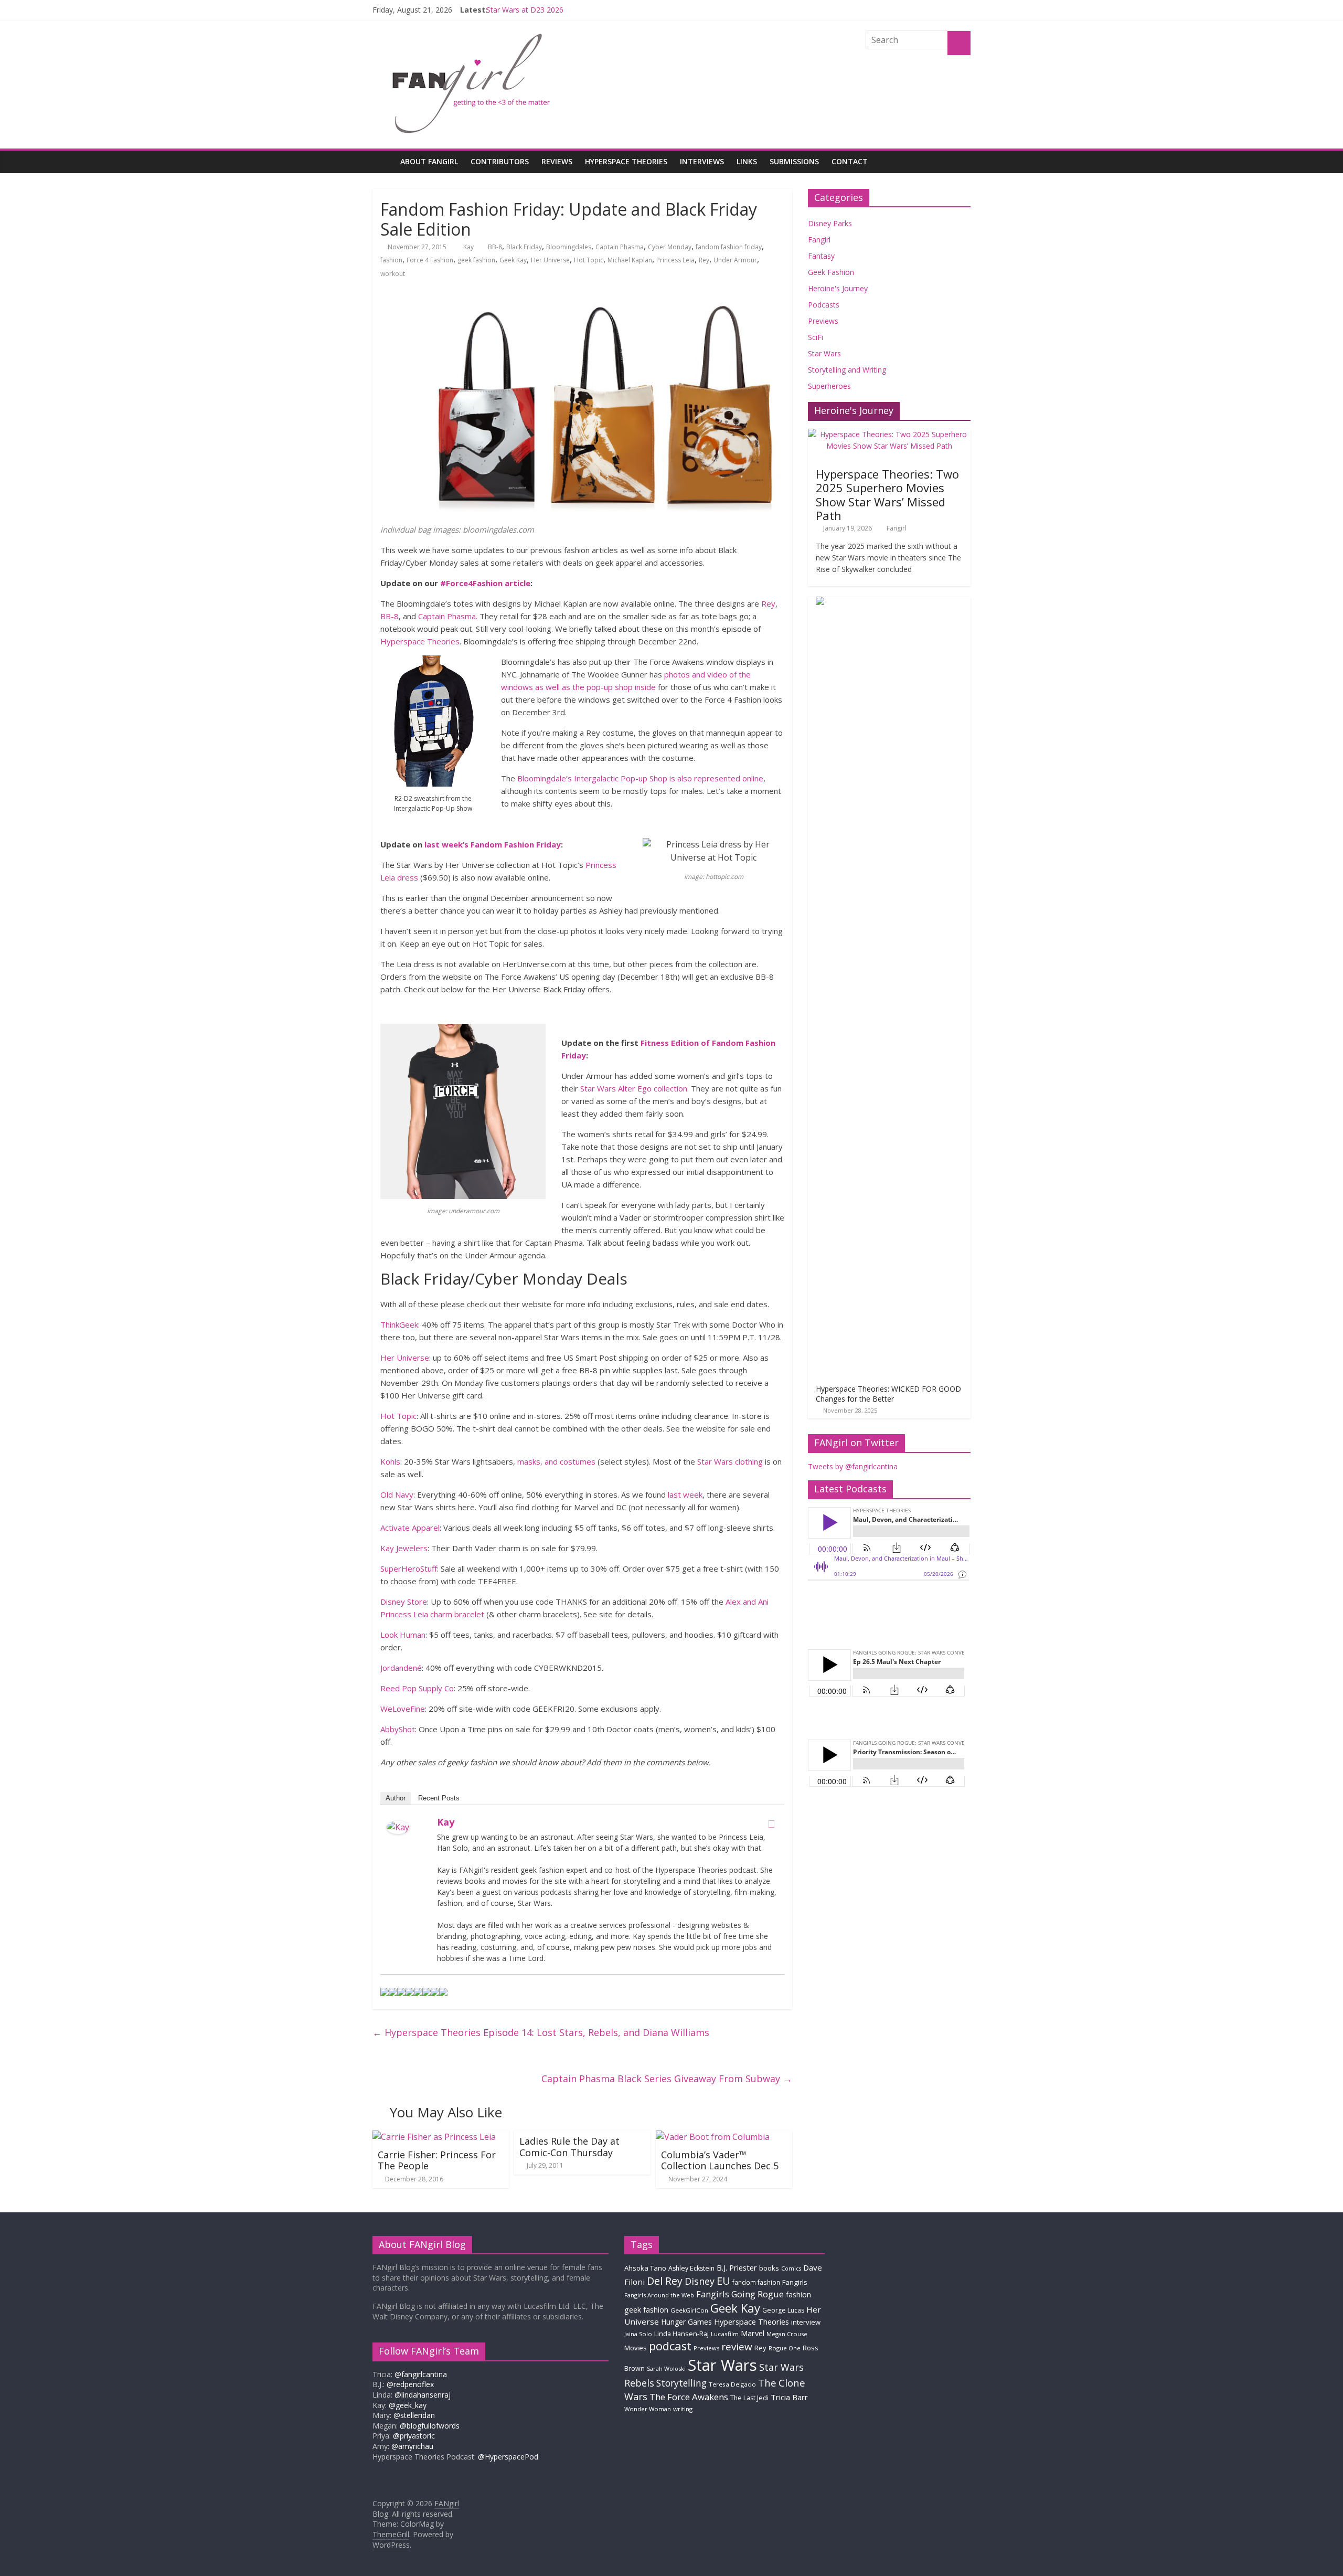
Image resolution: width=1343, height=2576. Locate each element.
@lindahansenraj (423, 2395)
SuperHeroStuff (409, 1568)
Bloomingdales (569, 247)
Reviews (557, 161)
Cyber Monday (670, 247)
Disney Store (404, 1602)
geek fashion (476, 260)
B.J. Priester (737, 2267)
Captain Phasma (620, 247)
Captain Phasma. (448, 616)
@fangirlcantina (421, 2374)
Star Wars (824, 353)
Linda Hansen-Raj (681, 2334)
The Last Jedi (749, 2398)
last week (685, 1494)
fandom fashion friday (729, 247)
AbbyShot (398, 1729)
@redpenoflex (410, 2384)
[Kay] (398, 1827)
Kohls (390, 1461)
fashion (391, 260)
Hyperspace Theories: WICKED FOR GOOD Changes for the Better (888, 1394)
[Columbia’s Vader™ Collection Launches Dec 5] (713, 2137)
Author (396, 1798)
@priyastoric (414, 2436)
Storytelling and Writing (847, 370)
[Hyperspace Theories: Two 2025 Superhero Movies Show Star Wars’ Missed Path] (889, 434)
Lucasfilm (725, 2334)
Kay (469, 247)
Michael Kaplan (630, 260)
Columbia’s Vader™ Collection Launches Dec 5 (720, 2160)
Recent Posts (439, 1798)
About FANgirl (429, 161)
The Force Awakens (689, 2397)
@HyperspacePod (508, 2457)
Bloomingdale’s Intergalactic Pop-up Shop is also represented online (640, 778)
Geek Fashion (831, 272)
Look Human (403, 1635)
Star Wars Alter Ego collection (634, 1088)
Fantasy (821, 256)
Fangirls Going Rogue (740, 2294)
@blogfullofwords (430, 2426)
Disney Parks (830, 223)
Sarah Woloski (666, 2368)
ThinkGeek (399, 1324)
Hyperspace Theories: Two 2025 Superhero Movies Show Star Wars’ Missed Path (887, 495)
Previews (823, 321)
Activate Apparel (410, 1528)
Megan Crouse (787, 2334)
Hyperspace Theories (626, 161)
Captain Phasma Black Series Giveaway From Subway (667, 2079)
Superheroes (829, 386)
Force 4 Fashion (430, 260)
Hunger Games (686, 2322)
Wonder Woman (648, 2409)
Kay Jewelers (404, 1548)
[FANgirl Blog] (383, 161)
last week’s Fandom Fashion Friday (493, 844)
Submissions (794, 161)
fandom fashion (756, 2282)
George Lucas (783, 2310)
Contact (850, 161)
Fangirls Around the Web (659, 2295)
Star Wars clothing (730, 1461)
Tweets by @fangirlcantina (853, 1466)
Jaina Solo (638, 2334)
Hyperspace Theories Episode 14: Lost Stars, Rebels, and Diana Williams (541, 2032)
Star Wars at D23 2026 (525, 10)
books (769, 2268)
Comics (791, 2268)
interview (806, 2322)
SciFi (816, 337)
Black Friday (524, 247)
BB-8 (495, 247)
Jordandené (401, 1668)
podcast (670, 2346)
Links (747, 161)
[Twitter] (771, 1824)
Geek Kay (513, 260)
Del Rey (665, 2281)
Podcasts (824, 305)
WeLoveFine (403, 1709)
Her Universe (550, 260)
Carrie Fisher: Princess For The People (437, 2160)
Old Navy (397, 1494)
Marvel (753, 2333)
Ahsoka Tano (645, 2268)
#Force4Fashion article (485, 583)
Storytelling (681, 2383)
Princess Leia (675, 260)
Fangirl (819, 240)
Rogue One (785, 2348)
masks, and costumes (556, 1461)
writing (683, 2409)
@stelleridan (414, 2415)
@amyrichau (412, 2446)
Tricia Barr (789, 2397)
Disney (700, 2281)
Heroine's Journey (838, 288)
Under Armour (735, 260)
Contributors (500, 161)
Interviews (702, 161)
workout (393, 274)
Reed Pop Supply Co (417, 1688)
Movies (636, 2348)
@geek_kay (408, 2405)
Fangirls (795, 2282)
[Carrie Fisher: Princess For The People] (434, 2137)
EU (723, 2281)
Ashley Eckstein (691, 2268)
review (737, 2347)
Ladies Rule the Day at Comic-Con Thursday (569, 2147)
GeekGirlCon (689, 2310)
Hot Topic (589, 260)
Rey (704, 260)
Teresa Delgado (732, 2384)
